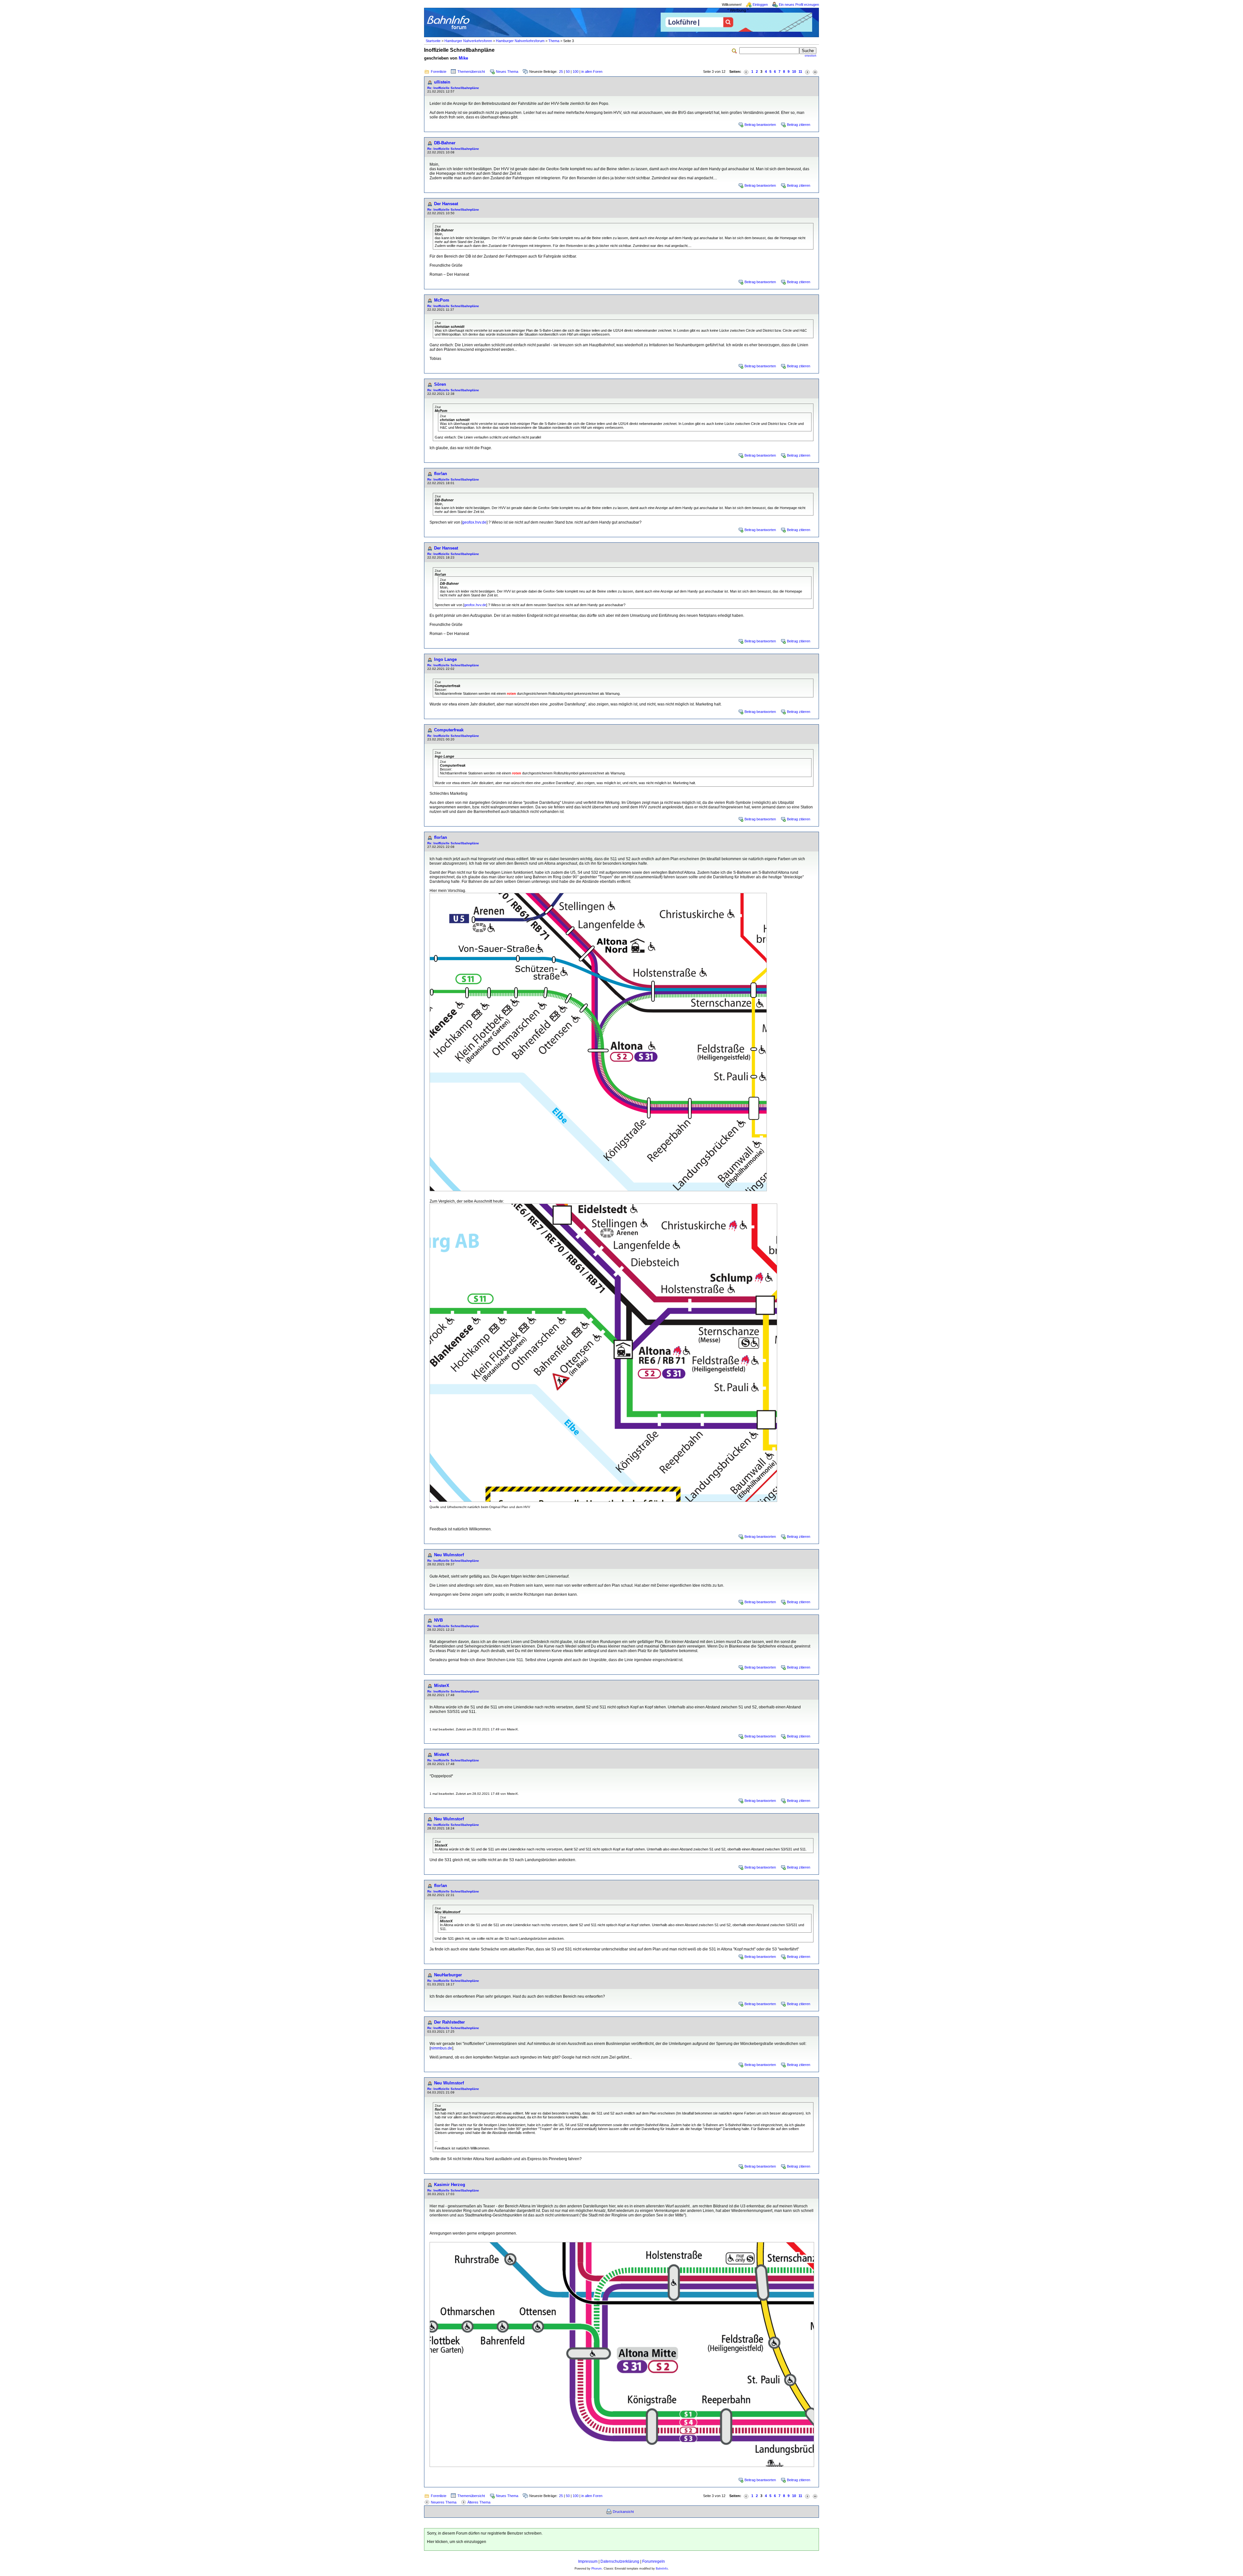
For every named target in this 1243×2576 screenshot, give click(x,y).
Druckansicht (623, 2512)
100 (576, 72)
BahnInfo (662, 2569)
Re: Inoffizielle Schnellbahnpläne (453, 88)
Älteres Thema (479, 2502)
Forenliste (439, 72)
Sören (440, 384)
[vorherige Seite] (746, 72)
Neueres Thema (444, 2502)
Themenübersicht (471, 72)
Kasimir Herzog (450, 2185)
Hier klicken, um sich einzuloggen (457, 2542)
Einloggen (760, 5)
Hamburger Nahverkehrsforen (468, 41)
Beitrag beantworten (760, 125)
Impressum (588, 2561)
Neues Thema (507, 72)
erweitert (811, 56)
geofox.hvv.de (474, 522)
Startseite (433, 41)
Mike (463, 58)
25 (561, 72)
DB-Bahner (445, 143)
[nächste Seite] (807, 72)
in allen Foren (592, 72)
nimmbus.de (441, 2048)
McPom (442, 300)
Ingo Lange (445, 659)
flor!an (441, 474)
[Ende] (815, 72)
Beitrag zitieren (799, 125)
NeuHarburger (448, 1975)
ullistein (442, 82)
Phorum (597, 2569)
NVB (438, 1620)
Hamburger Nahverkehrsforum (520, 41)
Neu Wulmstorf (449, 1555)
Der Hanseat (446, 204)
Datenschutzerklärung (620, 2561)
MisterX (442, 1686)
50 (568, 72)
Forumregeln (654, 2561)
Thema (554, 41)
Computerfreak (449, 730)
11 (800, 72)
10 (794, 72)
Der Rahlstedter (449, 2022)
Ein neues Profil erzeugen (799, 5)
